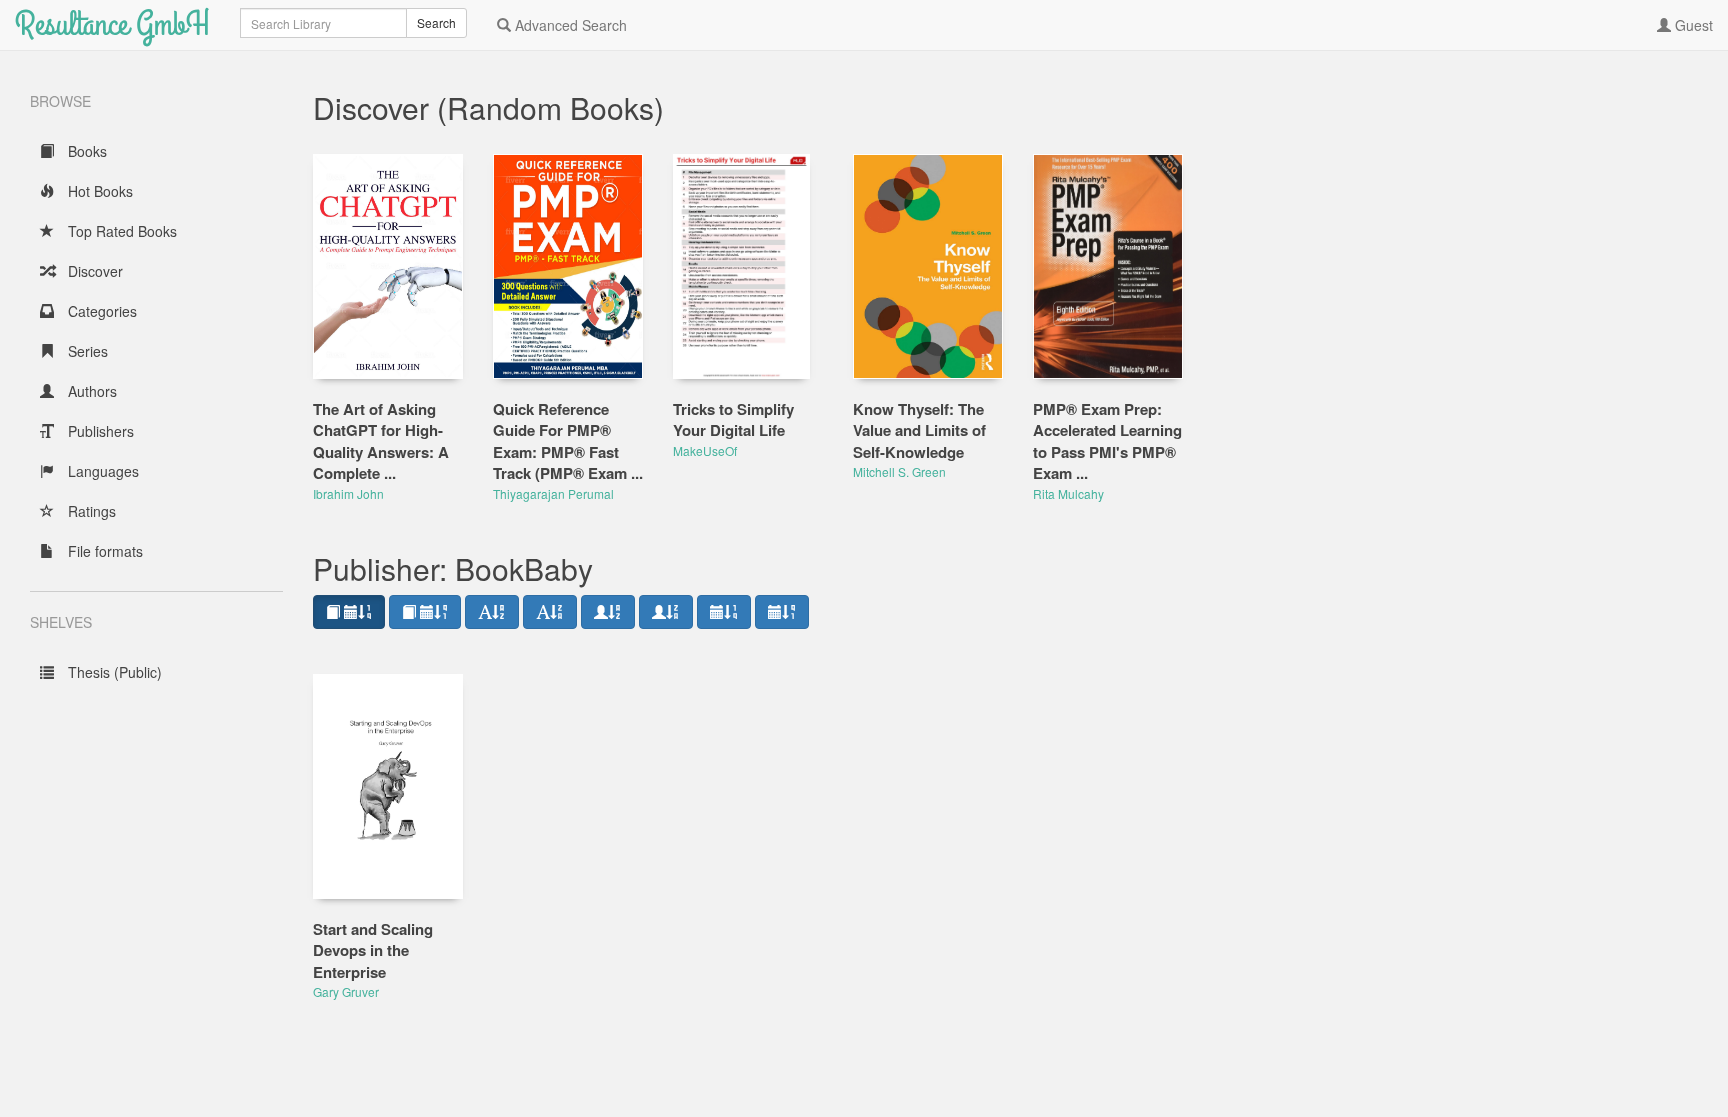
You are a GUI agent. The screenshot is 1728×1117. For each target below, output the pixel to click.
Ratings (90, 511)
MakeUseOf (705, 450)
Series (86, 351)
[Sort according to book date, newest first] (349, 612)
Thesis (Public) (113, 672)
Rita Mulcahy (1068, 493)
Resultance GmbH (112, 24)
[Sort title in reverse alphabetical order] (550, 612)
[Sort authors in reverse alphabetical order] (666, 612)
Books (85, 151)
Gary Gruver (346, 991)
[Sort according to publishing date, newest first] (724, 612)
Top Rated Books (120, 231)
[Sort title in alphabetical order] (492, 612)
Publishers (99, 431)
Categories (100, 311)
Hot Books (98, 191)
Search (436, 22)
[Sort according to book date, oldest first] (425, 612)
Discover (93, 271)
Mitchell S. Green (899, 471)
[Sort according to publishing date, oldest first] (782, 612)
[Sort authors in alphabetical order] (608, 612)
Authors (90, 391)
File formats (103, 551)
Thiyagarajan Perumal (553, 493)
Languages (101, 471)
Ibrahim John (348, 493)
